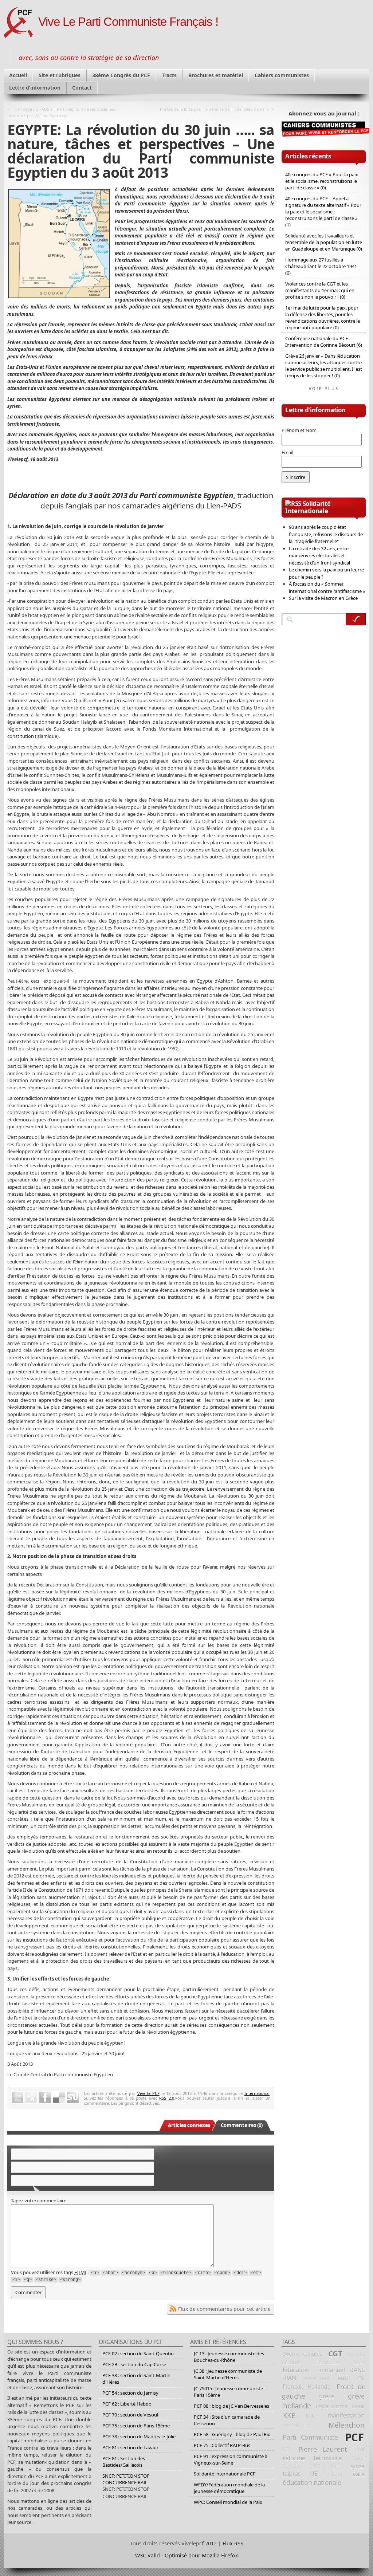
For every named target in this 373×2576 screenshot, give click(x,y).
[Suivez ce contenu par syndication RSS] (293, 504)
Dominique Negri (340, 2363)
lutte (311, 2415)
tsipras (292, 2474)
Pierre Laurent (323, 2449)
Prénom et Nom (299, 430)
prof (360, 2449)
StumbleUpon (73, 2097)
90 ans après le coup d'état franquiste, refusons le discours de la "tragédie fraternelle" (326, 534)
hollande (297, 2406)
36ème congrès (303, 2353)
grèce (327, 2396)
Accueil (18, 75)
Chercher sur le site (356, 619)
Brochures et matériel (216, 75)
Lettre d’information (35, 88)
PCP (287, 2449)
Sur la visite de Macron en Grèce (323, 598)
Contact (82, 88)
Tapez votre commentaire (39, 2201)
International (257, 2093)
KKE (289, 2415)
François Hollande (307, 2387)
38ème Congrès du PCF (121, 75)
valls (358, 2474)
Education (296, 2370)
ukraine (335, 2474)
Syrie (336, 2466)
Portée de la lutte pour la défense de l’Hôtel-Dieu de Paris (215, 109)
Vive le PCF (148, 2093)
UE (314, 2474)
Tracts (169, 75)
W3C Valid (148, 2555)
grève (356, 2396)
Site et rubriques (60, 75)
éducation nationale (312, 2482)
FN (361, 2378)
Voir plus (324, 388)
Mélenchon (347, 2425)
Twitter (17, 2097)
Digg (31, 2097)
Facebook (45, 2097)
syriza (358, 2466)
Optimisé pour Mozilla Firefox (201, 2555)
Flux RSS (233, 2543)
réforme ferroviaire (312, 2458)
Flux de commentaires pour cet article (224, 2309)
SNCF (316, 2466)
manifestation (346, 2415)
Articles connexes (189, 2125)
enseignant (317, 2378)
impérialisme (331, 2406)
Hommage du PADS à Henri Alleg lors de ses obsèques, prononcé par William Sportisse (62, 112)
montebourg (297, 2425)
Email (287, 452)
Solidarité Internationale (308, 507)
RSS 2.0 (166, 2098)
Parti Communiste (310, 2437)
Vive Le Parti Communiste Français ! (128, 22)
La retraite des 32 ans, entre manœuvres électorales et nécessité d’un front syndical (319, 556)
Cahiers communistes (282, 75)
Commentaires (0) (242, 2125)
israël (358, 2406)
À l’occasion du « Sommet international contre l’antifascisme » (327, 587)
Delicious (59, 2097)
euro (344, 2378)
